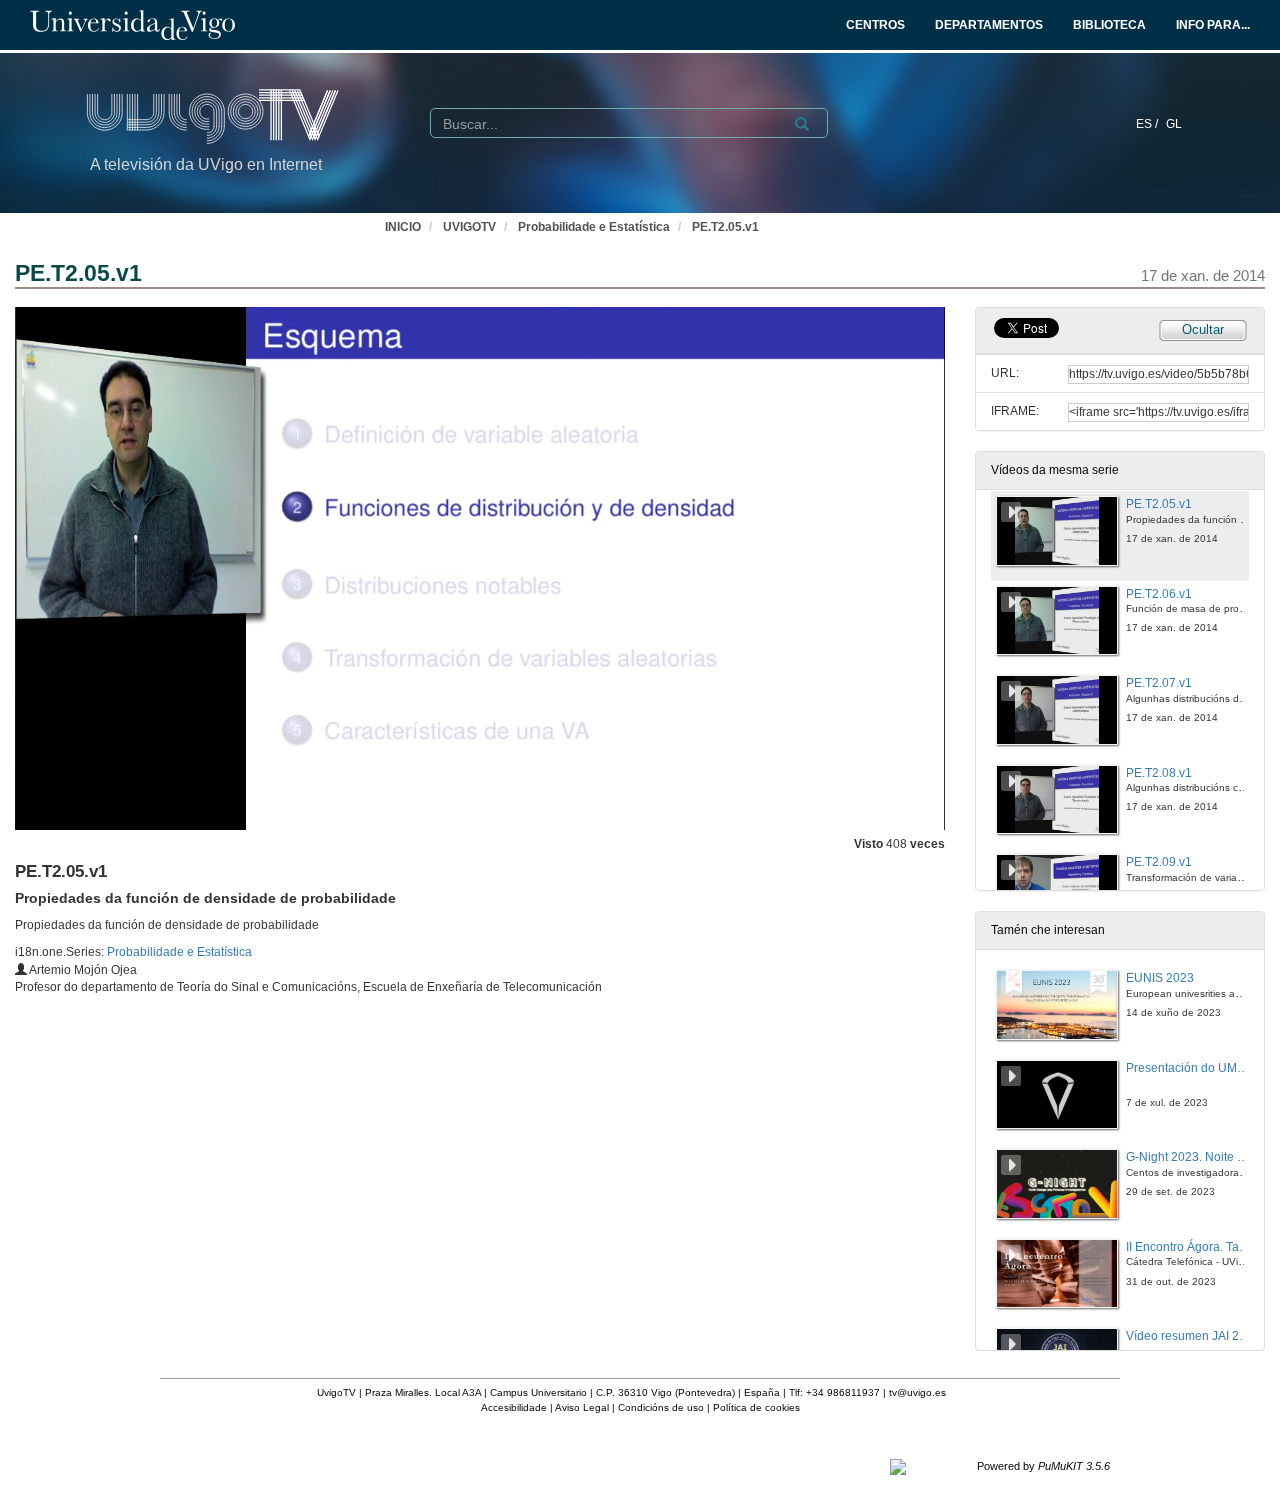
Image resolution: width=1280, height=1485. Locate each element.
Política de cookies (756, 1407)
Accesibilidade (514, 1407)
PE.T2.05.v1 (725, 227)
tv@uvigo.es (917, 1392)
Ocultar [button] (1203, 329)
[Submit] (802, 124)
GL (1174, 124)
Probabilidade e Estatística (594, 227)
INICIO (403, 227)
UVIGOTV (469, 227)
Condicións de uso (661, 1407)
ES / (1148, 124)
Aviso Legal (582, 1407)
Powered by (1043, 1466)
